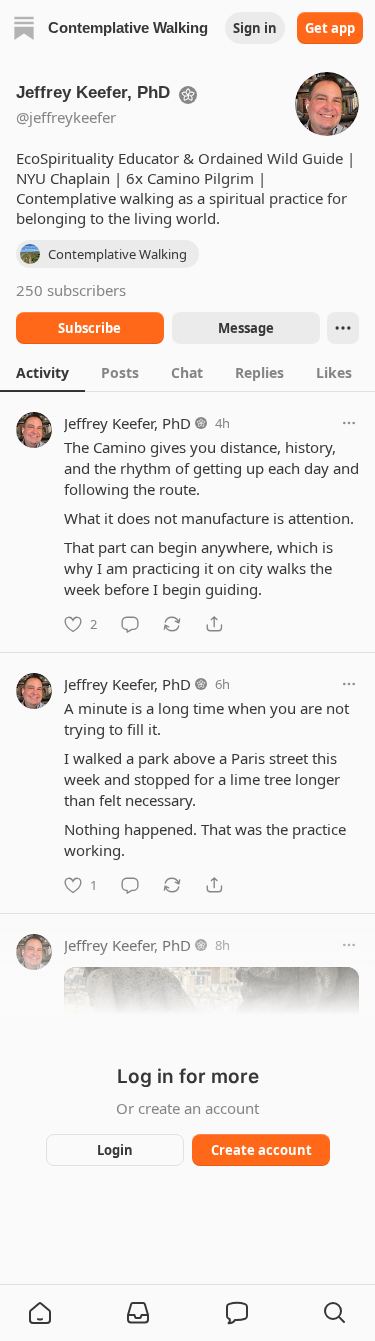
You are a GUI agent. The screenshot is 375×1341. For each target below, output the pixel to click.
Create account (260, 1150)
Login (115, 1150)
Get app (330, 28)
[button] (40, 1313)
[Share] (214, 624)
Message (245, 328)
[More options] (349, 423)
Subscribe (89, 328)
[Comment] (130, 624)
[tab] (42, 372)
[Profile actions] (343, 328)
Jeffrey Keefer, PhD (127, 423)
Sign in (255, 28)
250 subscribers (71, 290)
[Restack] (172, 624)
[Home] (24, 28)
